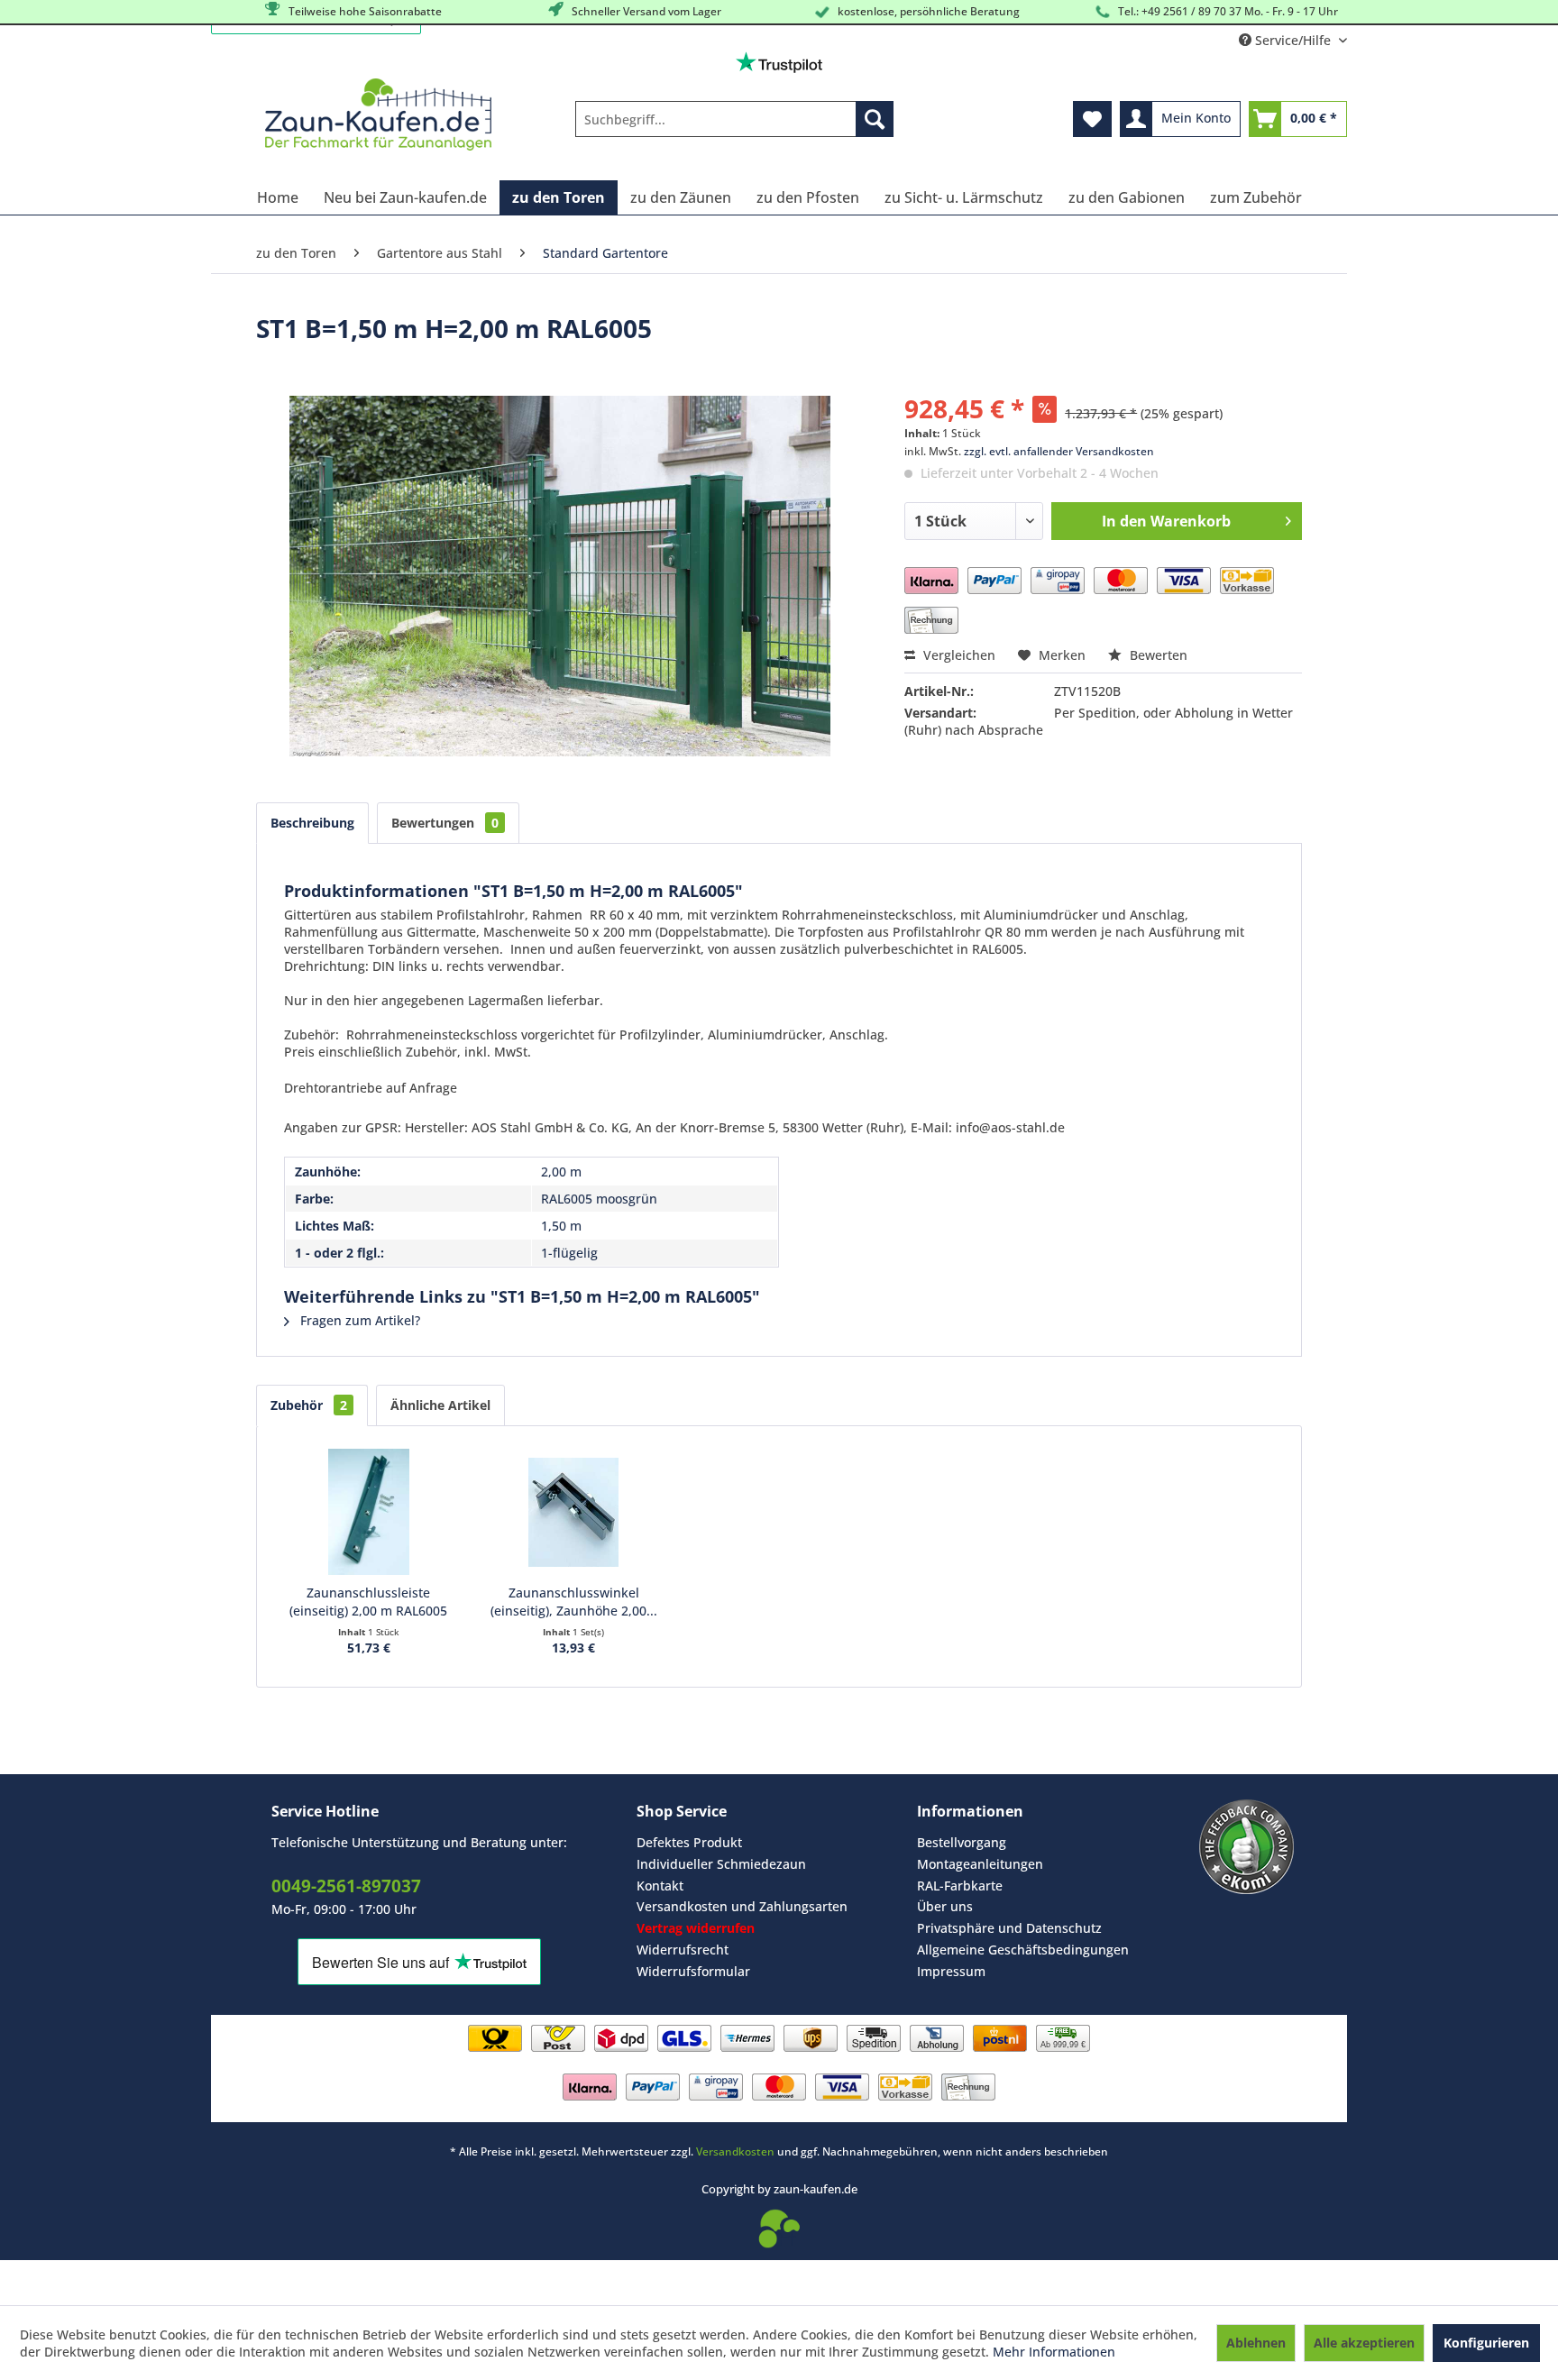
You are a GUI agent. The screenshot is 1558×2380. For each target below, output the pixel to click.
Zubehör (309, 1405)
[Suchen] (875, 119)
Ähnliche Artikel (440, 1405)
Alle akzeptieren (1364, 2343)
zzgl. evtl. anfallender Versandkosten (1059, 451)
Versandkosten (735, 2151)
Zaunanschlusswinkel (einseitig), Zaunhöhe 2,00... (574, 1602)
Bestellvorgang (962, 1842)
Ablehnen (1256, 2343)
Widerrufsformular (693, 1971)
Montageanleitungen (980, 1864)
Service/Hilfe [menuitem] (1293, 40)
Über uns (945, 1906)
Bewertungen (445, 823)
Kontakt (660, 1886)
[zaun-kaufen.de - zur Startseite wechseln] (378, 114)
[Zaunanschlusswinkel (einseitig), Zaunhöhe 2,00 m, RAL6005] (574, 1512)
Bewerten (1157, 655)
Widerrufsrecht (683, 1950)
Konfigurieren (1486, 2343)
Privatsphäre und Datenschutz (1009, 1928)
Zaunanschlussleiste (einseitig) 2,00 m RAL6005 (368, 1602)
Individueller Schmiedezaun (721, 1864)
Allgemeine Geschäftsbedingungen (1023, 1950)
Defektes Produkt (689, 1842)
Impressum (951, 1971)
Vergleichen (958, 655)
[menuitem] (734, 119)
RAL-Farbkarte (960, 1886)
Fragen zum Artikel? (358, 1320)
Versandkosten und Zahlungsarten (742, 1906)
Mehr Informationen (1054, 2352)
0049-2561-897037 (346, 1886)
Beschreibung (312, 823)
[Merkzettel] (1092, 119)
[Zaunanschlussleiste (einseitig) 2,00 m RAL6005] (369, 1512)
